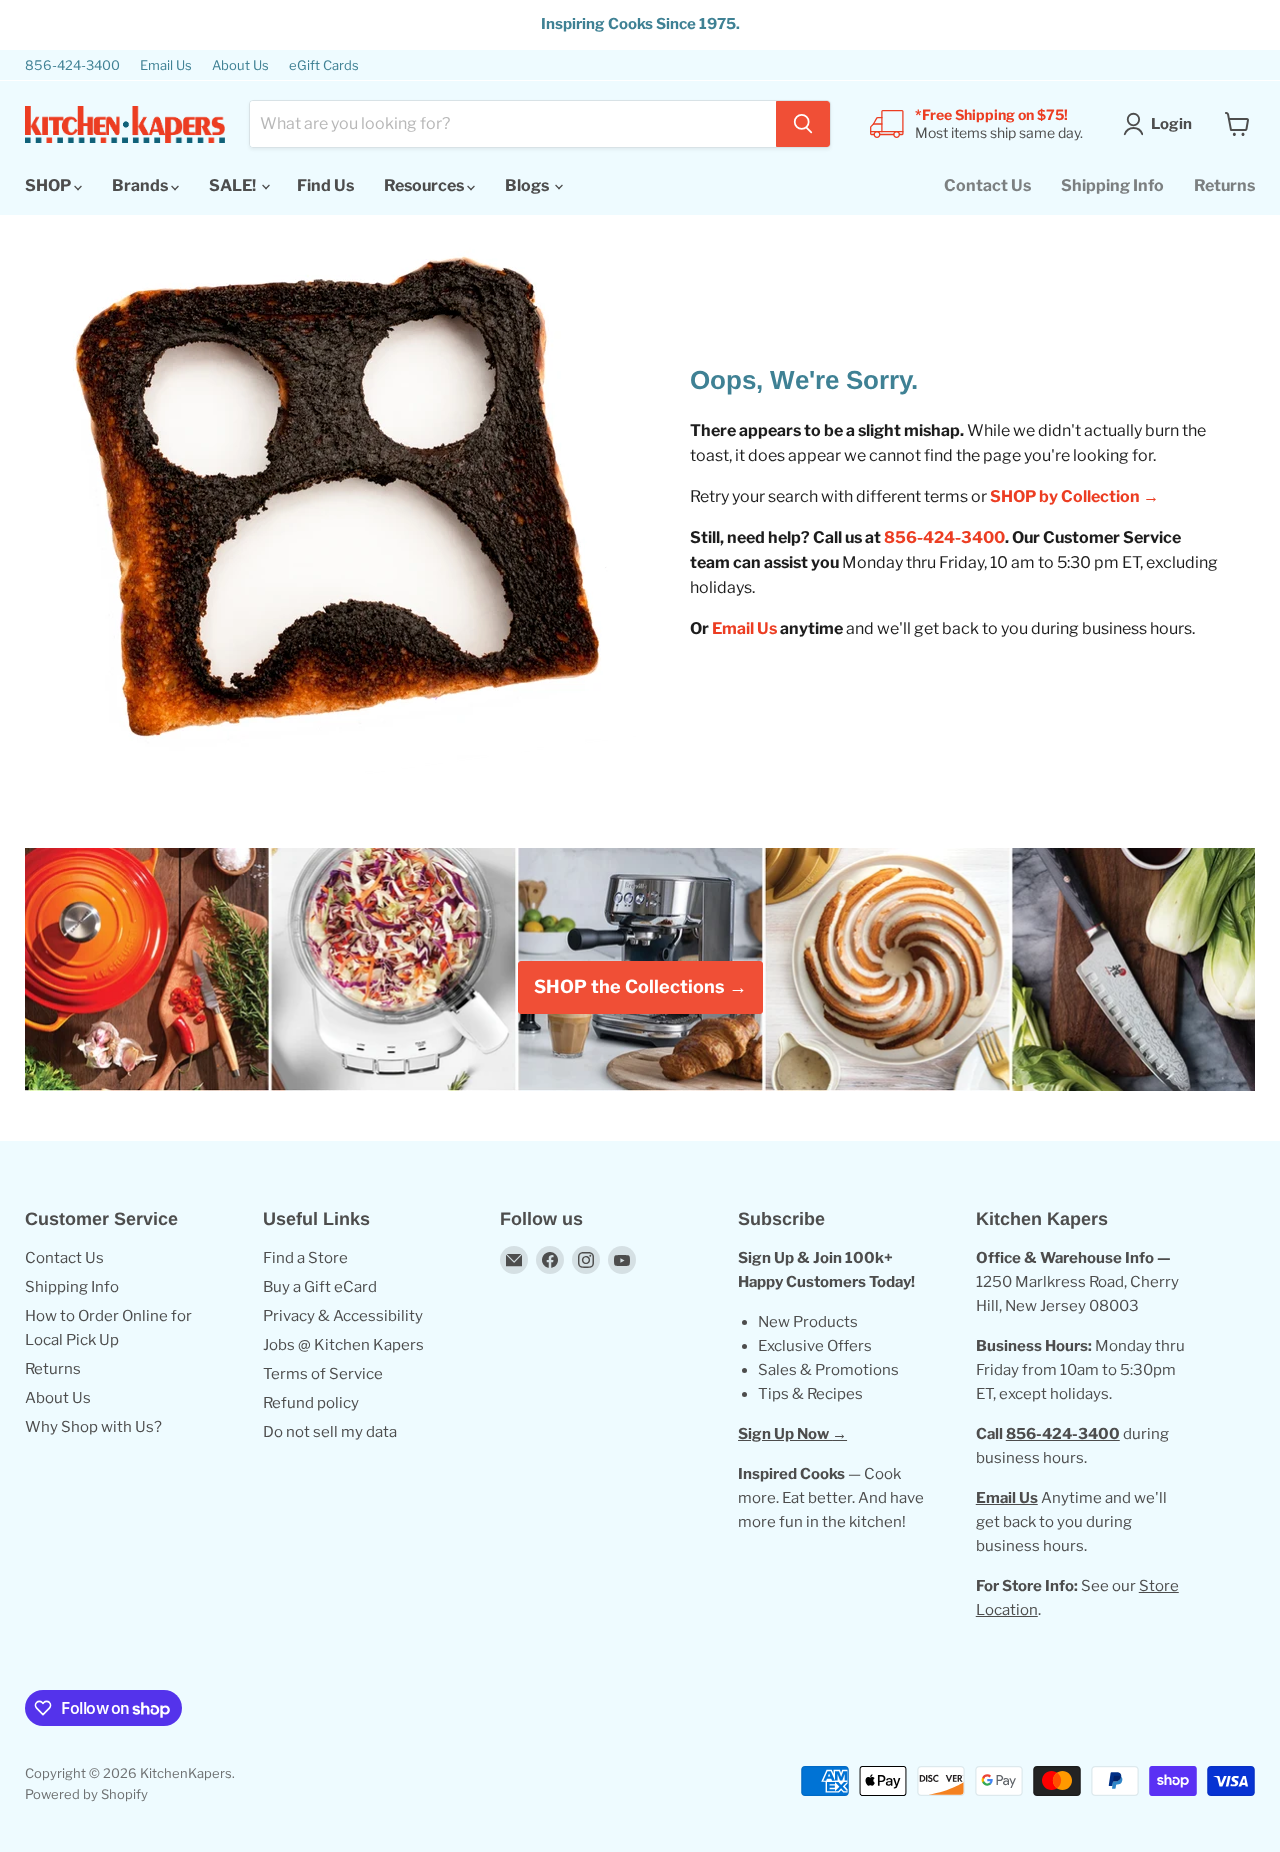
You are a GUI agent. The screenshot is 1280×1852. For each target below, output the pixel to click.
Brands (141, 185)
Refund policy (311, 1403)
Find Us (325, 185)
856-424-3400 (72, 65)
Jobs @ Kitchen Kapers (343, 1345)
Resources (425, 185)
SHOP (49, 185)
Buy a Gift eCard (320, 1287)
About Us (240, 65)
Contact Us (987, 185)
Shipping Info (1112, 185)
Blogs (528, 185)
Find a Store (305, 1258)
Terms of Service (323, 1374)
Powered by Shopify (86, 1794)
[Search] (803, 124)
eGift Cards (324, 65)
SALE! (234, 185)
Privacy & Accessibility (343, 1316)
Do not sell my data (330, 1432)
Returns (1224, 185)
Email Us (166, 65)
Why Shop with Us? (93, 1427)
